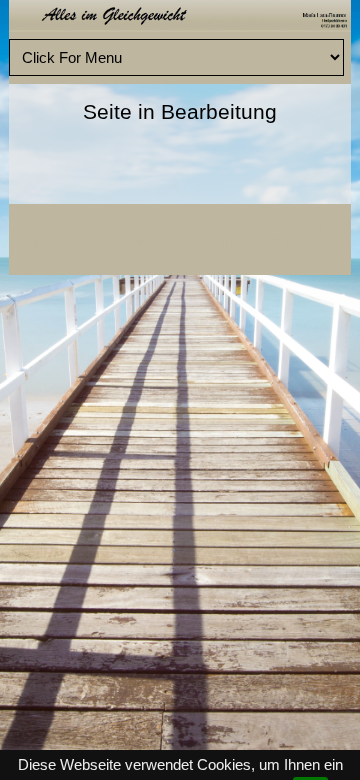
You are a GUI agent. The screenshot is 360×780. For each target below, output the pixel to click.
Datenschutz (160, 222)
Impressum (65, 222)
